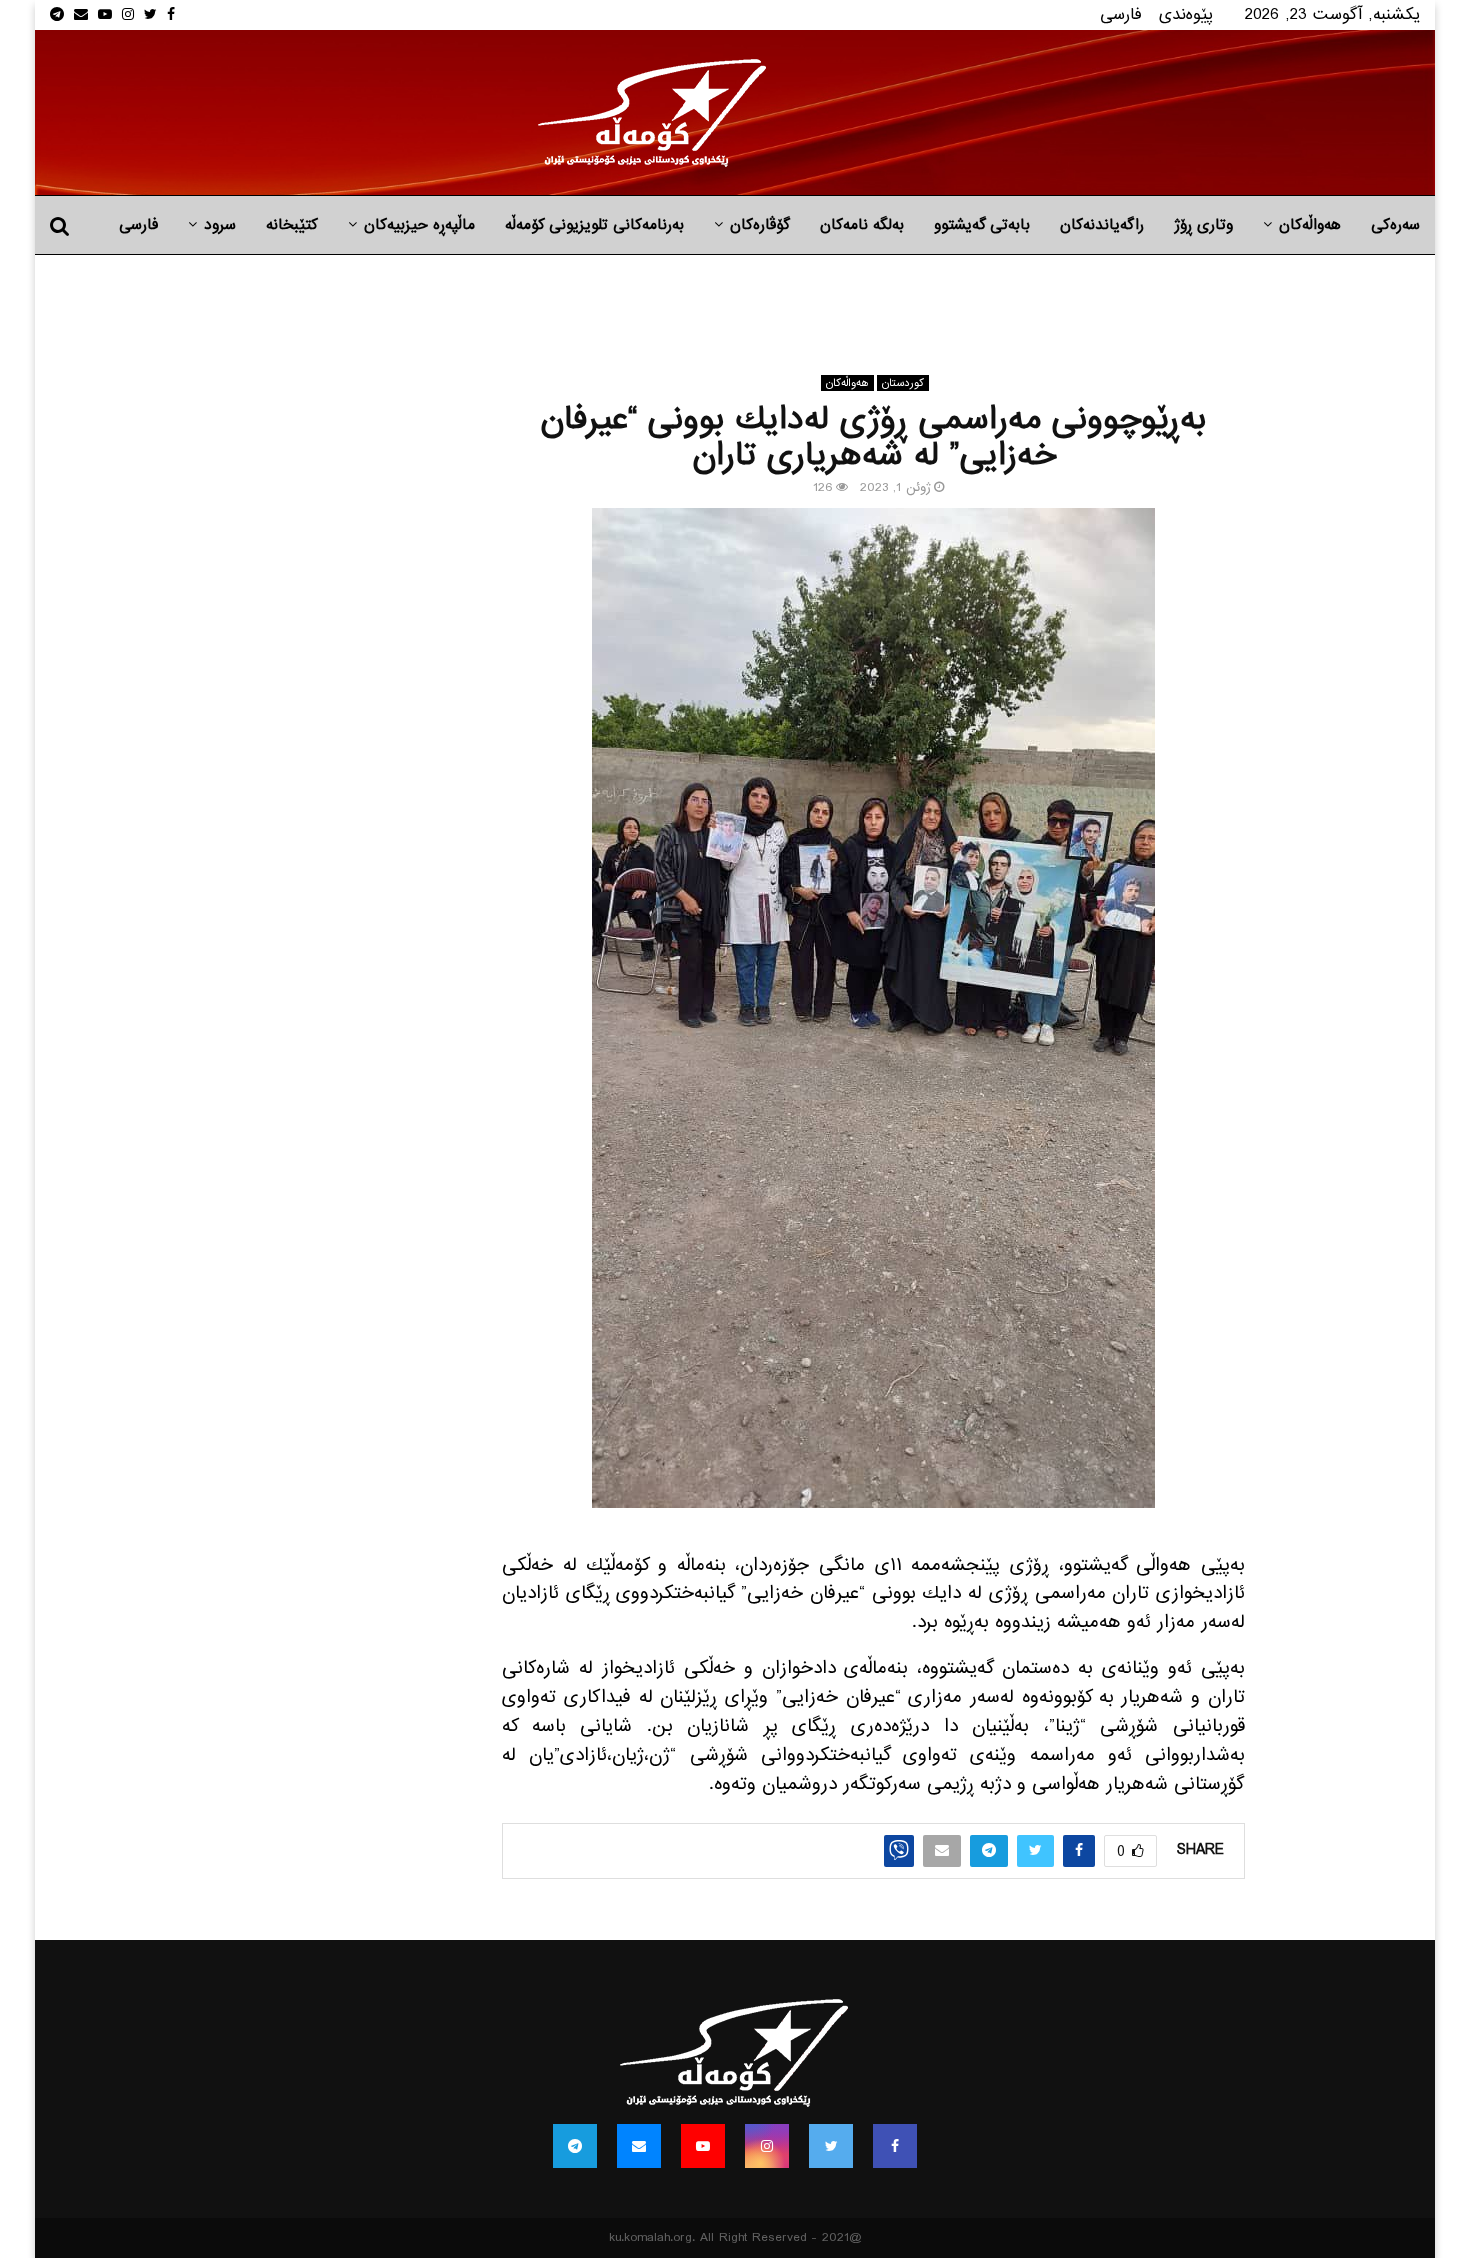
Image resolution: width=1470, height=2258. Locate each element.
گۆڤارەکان (760, 225)
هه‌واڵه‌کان (1310, 225)
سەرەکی (1395, 225)
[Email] (639, 2146)
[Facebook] (895, 2146)
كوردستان (903, 383)
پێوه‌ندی (1186, 14)
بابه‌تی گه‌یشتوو (982, 225)
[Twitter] (831, 2146)
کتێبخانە (292, 225)
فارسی (1121, 14)
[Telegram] (575, 2146)
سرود (220, 225)
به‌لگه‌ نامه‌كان (862, 225)
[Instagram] (767, 2146)
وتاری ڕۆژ (1203, 225)
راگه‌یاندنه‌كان (1102, 225)
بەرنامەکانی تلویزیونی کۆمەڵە (594, 225)
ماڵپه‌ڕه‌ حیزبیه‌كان (419, 225)
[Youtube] (703, 2146)
